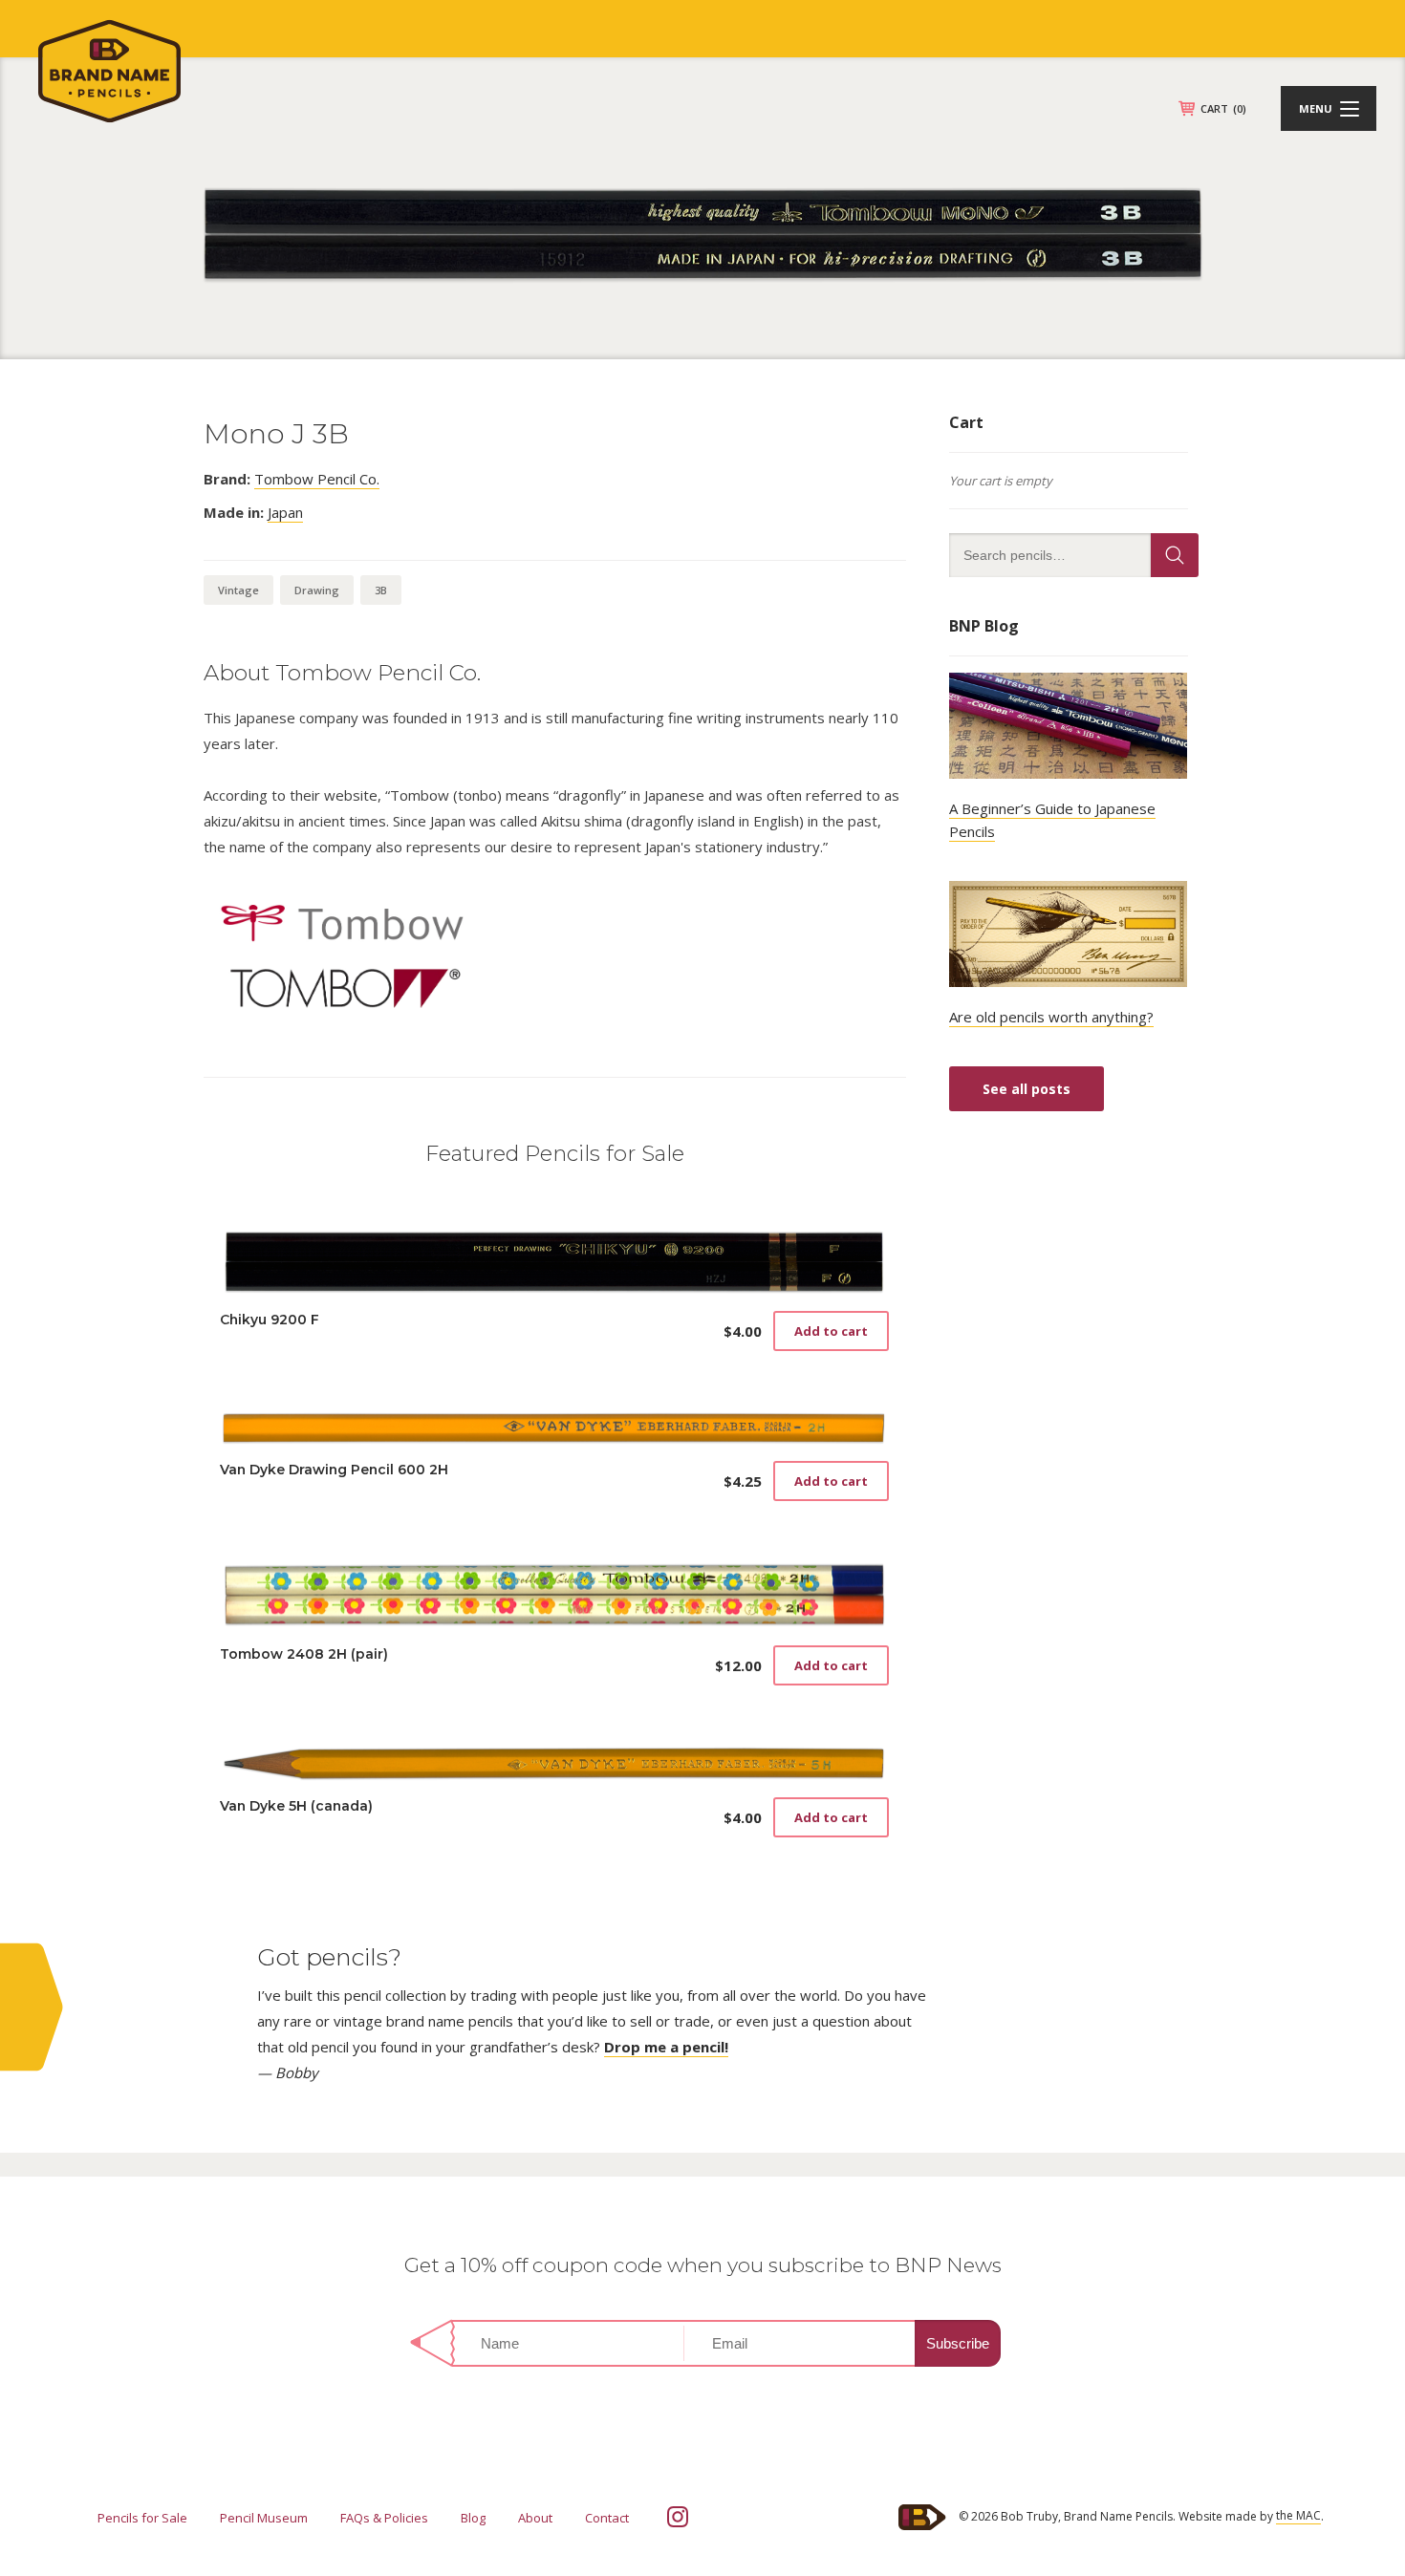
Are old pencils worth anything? (1051, 1017)
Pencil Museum (264, 2518)
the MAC (1298, 2515)
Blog (473, 2518)
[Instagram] (678, 2517)
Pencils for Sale (142, 2518)
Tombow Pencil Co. (317, 479)
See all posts (1027, 1089)
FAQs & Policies (384, 2518)
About (535, 2518)
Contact (607, 2518)
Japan (285, 512)
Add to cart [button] (831, 1331)
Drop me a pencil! (666, 2047)
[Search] (1175, 555)
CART (1223, 108)
